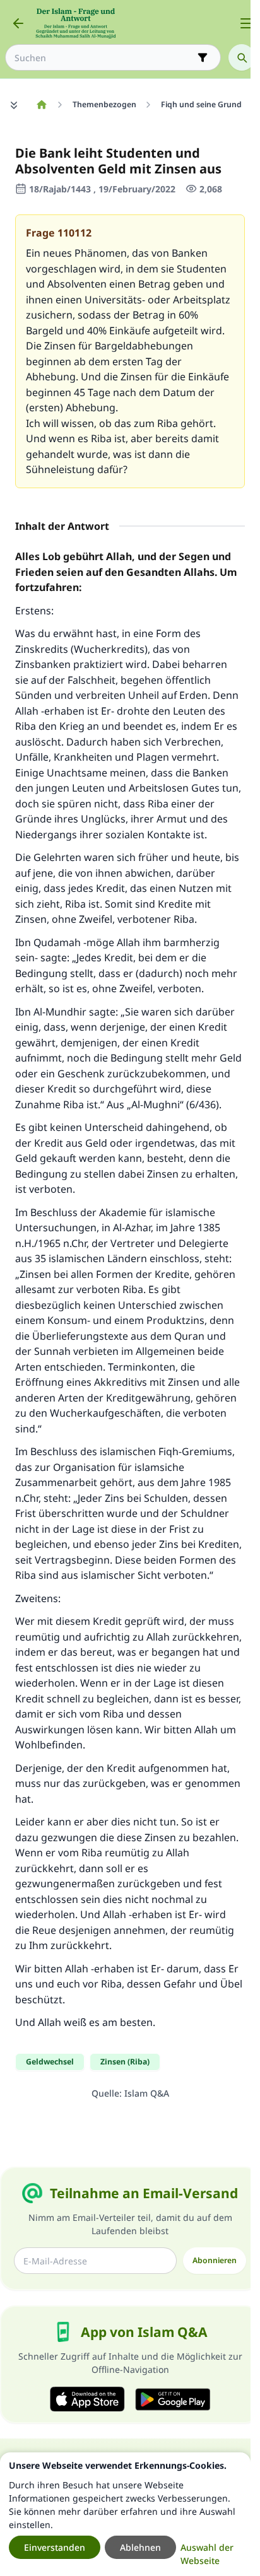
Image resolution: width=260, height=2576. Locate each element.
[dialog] (125, 2514)
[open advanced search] (203, 57)
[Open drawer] (246, 23)
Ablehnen (140, 2547)
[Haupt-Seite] (41, 105)
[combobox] (104, 58)
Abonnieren (215, 2260)
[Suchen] (242, 57)
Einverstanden (55, 2547)
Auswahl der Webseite (207, 2554)
